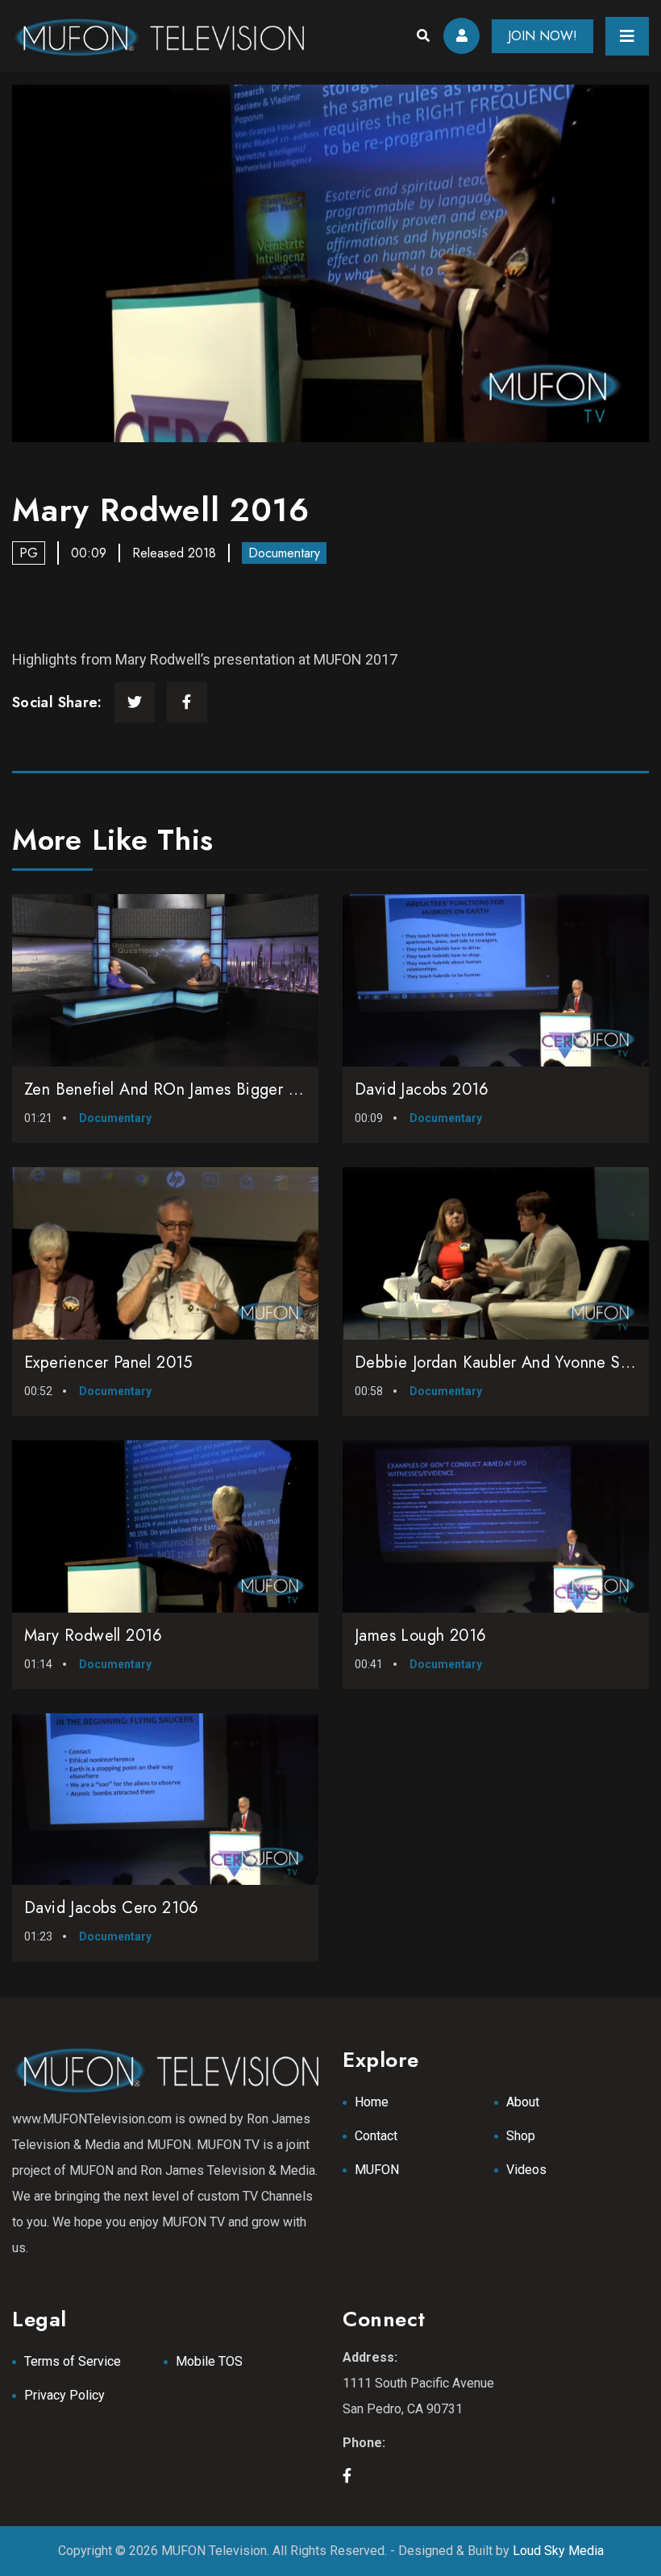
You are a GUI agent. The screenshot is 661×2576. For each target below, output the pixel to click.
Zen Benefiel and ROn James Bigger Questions (192, 1089)
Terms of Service (73, 2361)
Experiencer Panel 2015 (108, 1363)
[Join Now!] (330, 263)
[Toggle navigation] (627, 36)
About (523, 2102)
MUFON (377, 2170)
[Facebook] (187, 702)
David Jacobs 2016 (422, 1089)
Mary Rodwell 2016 (94, 1636)
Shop (521, 2136)
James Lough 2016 (420, 1636)
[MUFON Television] (158, 37)
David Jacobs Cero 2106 (112, 1908)
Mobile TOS (209, 2361)
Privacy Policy (64, 2395)
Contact (376, 2136)
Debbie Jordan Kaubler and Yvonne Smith (503, 1363)
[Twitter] (135, 702)
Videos (526, 2170)
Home (372, 2102)
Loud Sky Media (558, 2551)
